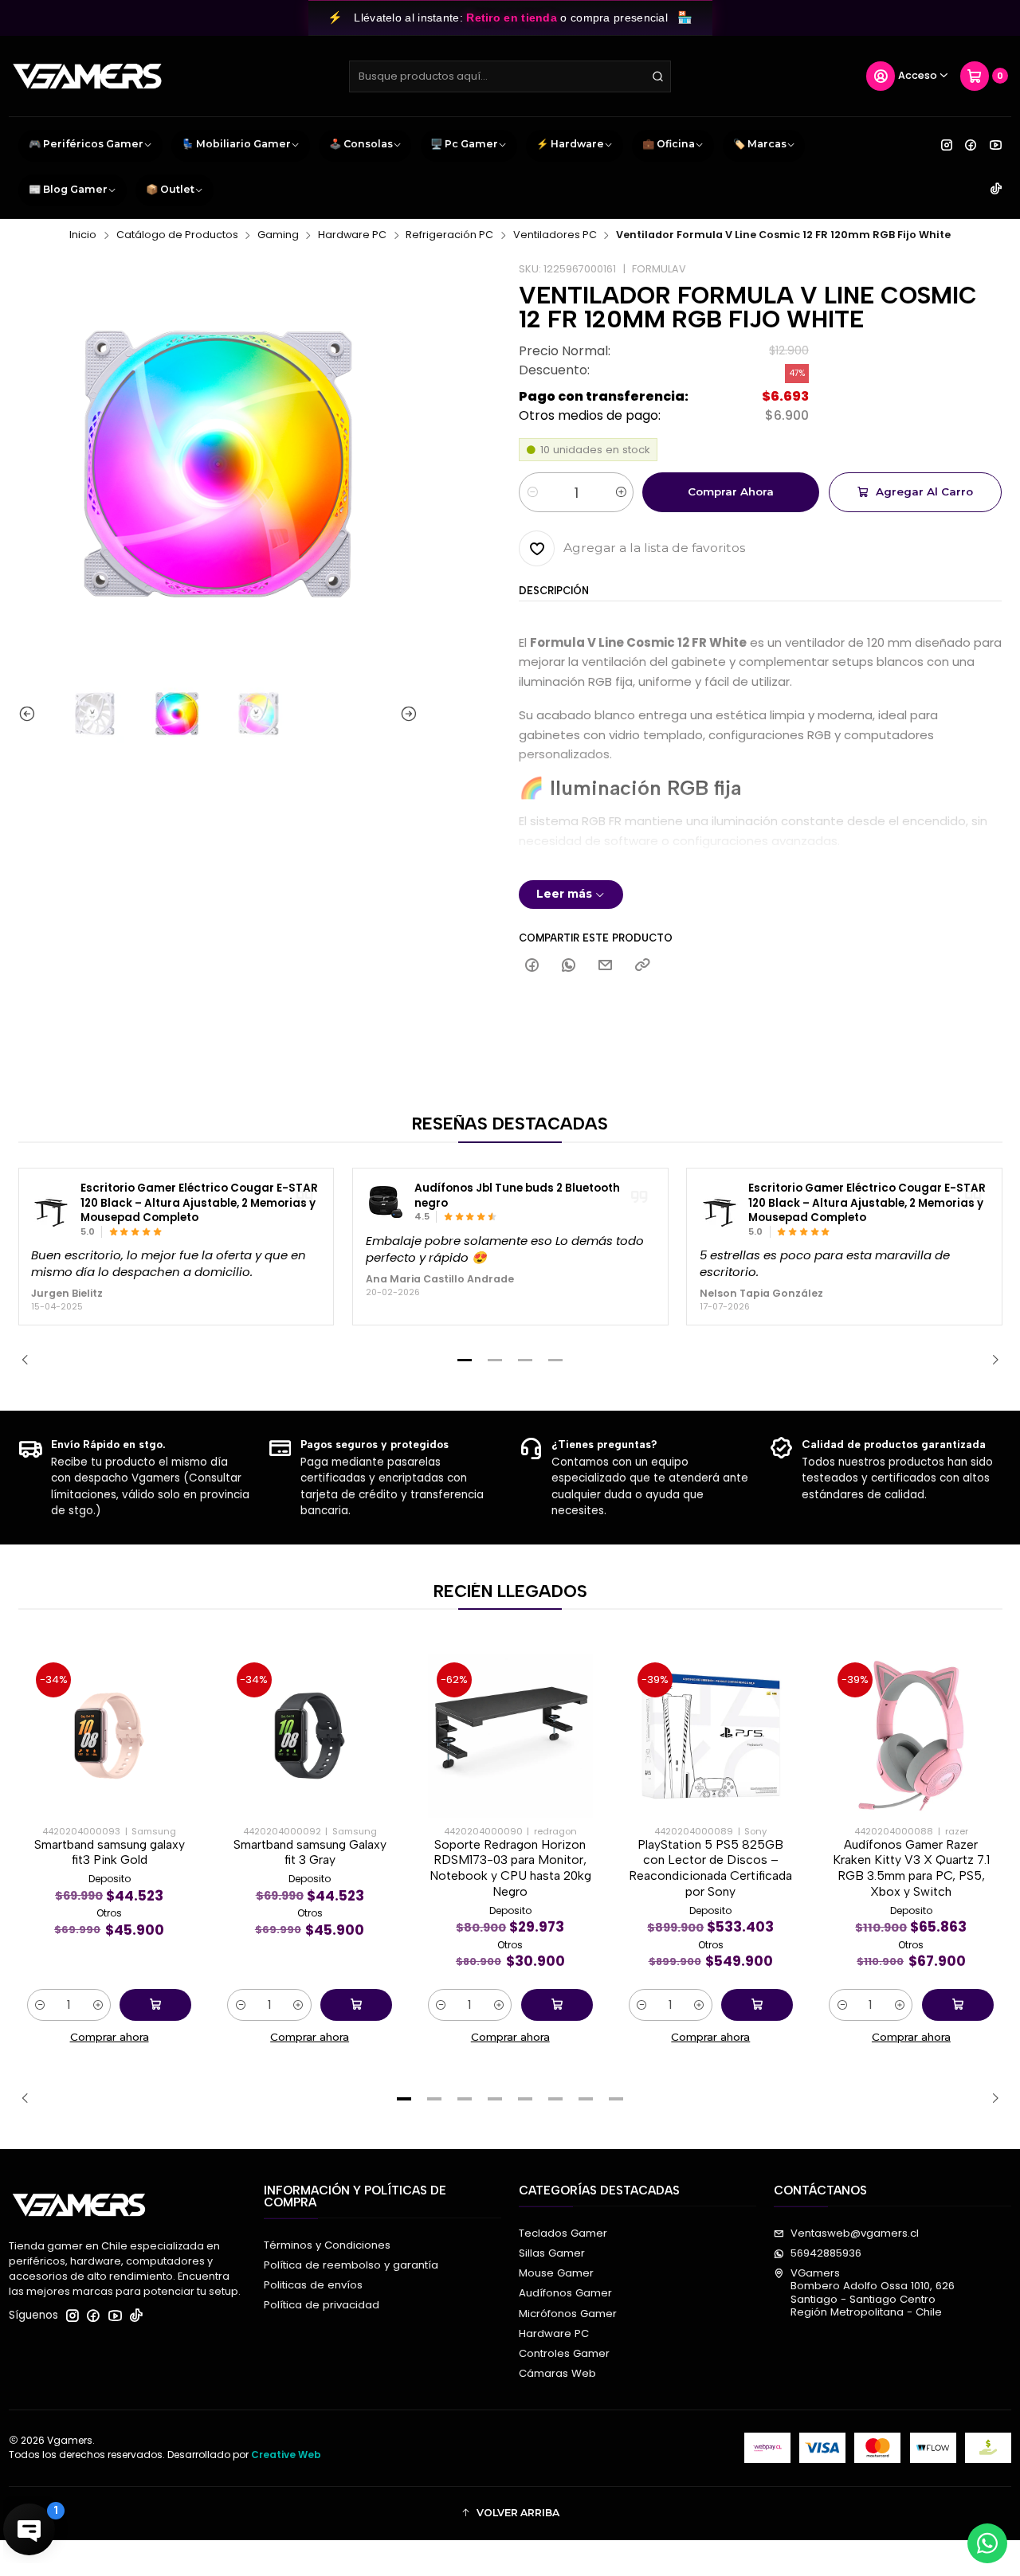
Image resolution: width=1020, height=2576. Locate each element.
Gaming (278, 235)
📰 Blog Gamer (68, 189)
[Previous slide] (30, 714)
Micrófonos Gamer (568, 2314)
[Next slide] (406, 714)
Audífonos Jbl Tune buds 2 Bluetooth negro (517, 1196)
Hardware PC (352, 235)
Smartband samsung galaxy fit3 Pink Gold (110, 1852)
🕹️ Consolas (361, 144)
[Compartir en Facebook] (532, 966)
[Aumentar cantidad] (620, 492)
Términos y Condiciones (327, 2245)
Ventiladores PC (555, 235)
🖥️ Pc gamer (464, 144)
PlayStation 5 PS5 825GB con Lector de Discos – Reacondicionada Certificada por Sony (710, 1868)
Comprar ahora (731, 491)
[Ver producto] (51, 1210)
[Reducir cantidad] (532, 492)
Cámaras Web (557, 2373)
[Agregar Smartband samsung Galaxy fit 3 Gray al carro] (356, 2005)
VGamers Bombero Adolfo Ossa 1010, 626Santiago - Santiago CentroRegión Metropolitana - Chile (873, 2292)
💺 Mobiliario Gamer (236, 144)
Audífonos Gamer (565, 2293)
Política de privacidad (322, 2305)
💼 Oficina (669, 144)
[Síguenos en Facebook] (971, 145)
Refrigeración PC (449, 235)
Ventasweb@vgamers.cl (855, 2233)
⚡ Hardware (570, 144)
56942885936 (826, 2253)
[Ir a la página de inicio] (87, 76)
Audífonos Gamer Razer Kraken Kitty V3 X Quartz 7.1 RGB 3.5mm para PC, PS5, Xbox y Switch (911, 1868)
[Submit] (657, 76)
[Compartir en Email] (606, 966)
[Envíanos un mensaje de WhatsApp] (987, 2543)
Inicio (83, 235)
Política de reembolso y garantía (351, 2265)
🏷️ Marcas (760, 144)
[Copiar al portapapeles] (642, 966)
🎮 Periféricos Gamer (86, 144)
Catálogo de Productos (177, 235)
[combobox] (510, 76)
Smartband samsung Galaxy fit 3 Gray (310, 1852)
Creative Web (286, 2455)
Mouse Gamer (556, 2273)
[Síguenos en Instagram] (947, 145)
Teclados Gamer (563, 2233)
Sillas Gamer (552, 2253)
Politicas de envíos (313, 2285)
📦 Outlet (170, 189)
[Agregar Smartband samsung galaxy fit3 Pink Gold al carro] (155, 2005)
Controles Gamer (564, 2353)
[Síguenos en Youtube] (996, 145)
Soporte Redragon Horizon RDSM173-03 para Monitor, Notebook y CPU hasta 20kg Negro (510, 1868)
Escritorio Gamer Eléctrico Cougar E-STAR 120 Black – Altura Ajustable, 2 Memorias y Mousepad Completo (199, 1203)
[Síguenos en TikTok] (996, 190)
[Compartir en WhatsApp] (569, 966)
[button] (465, 1360)
